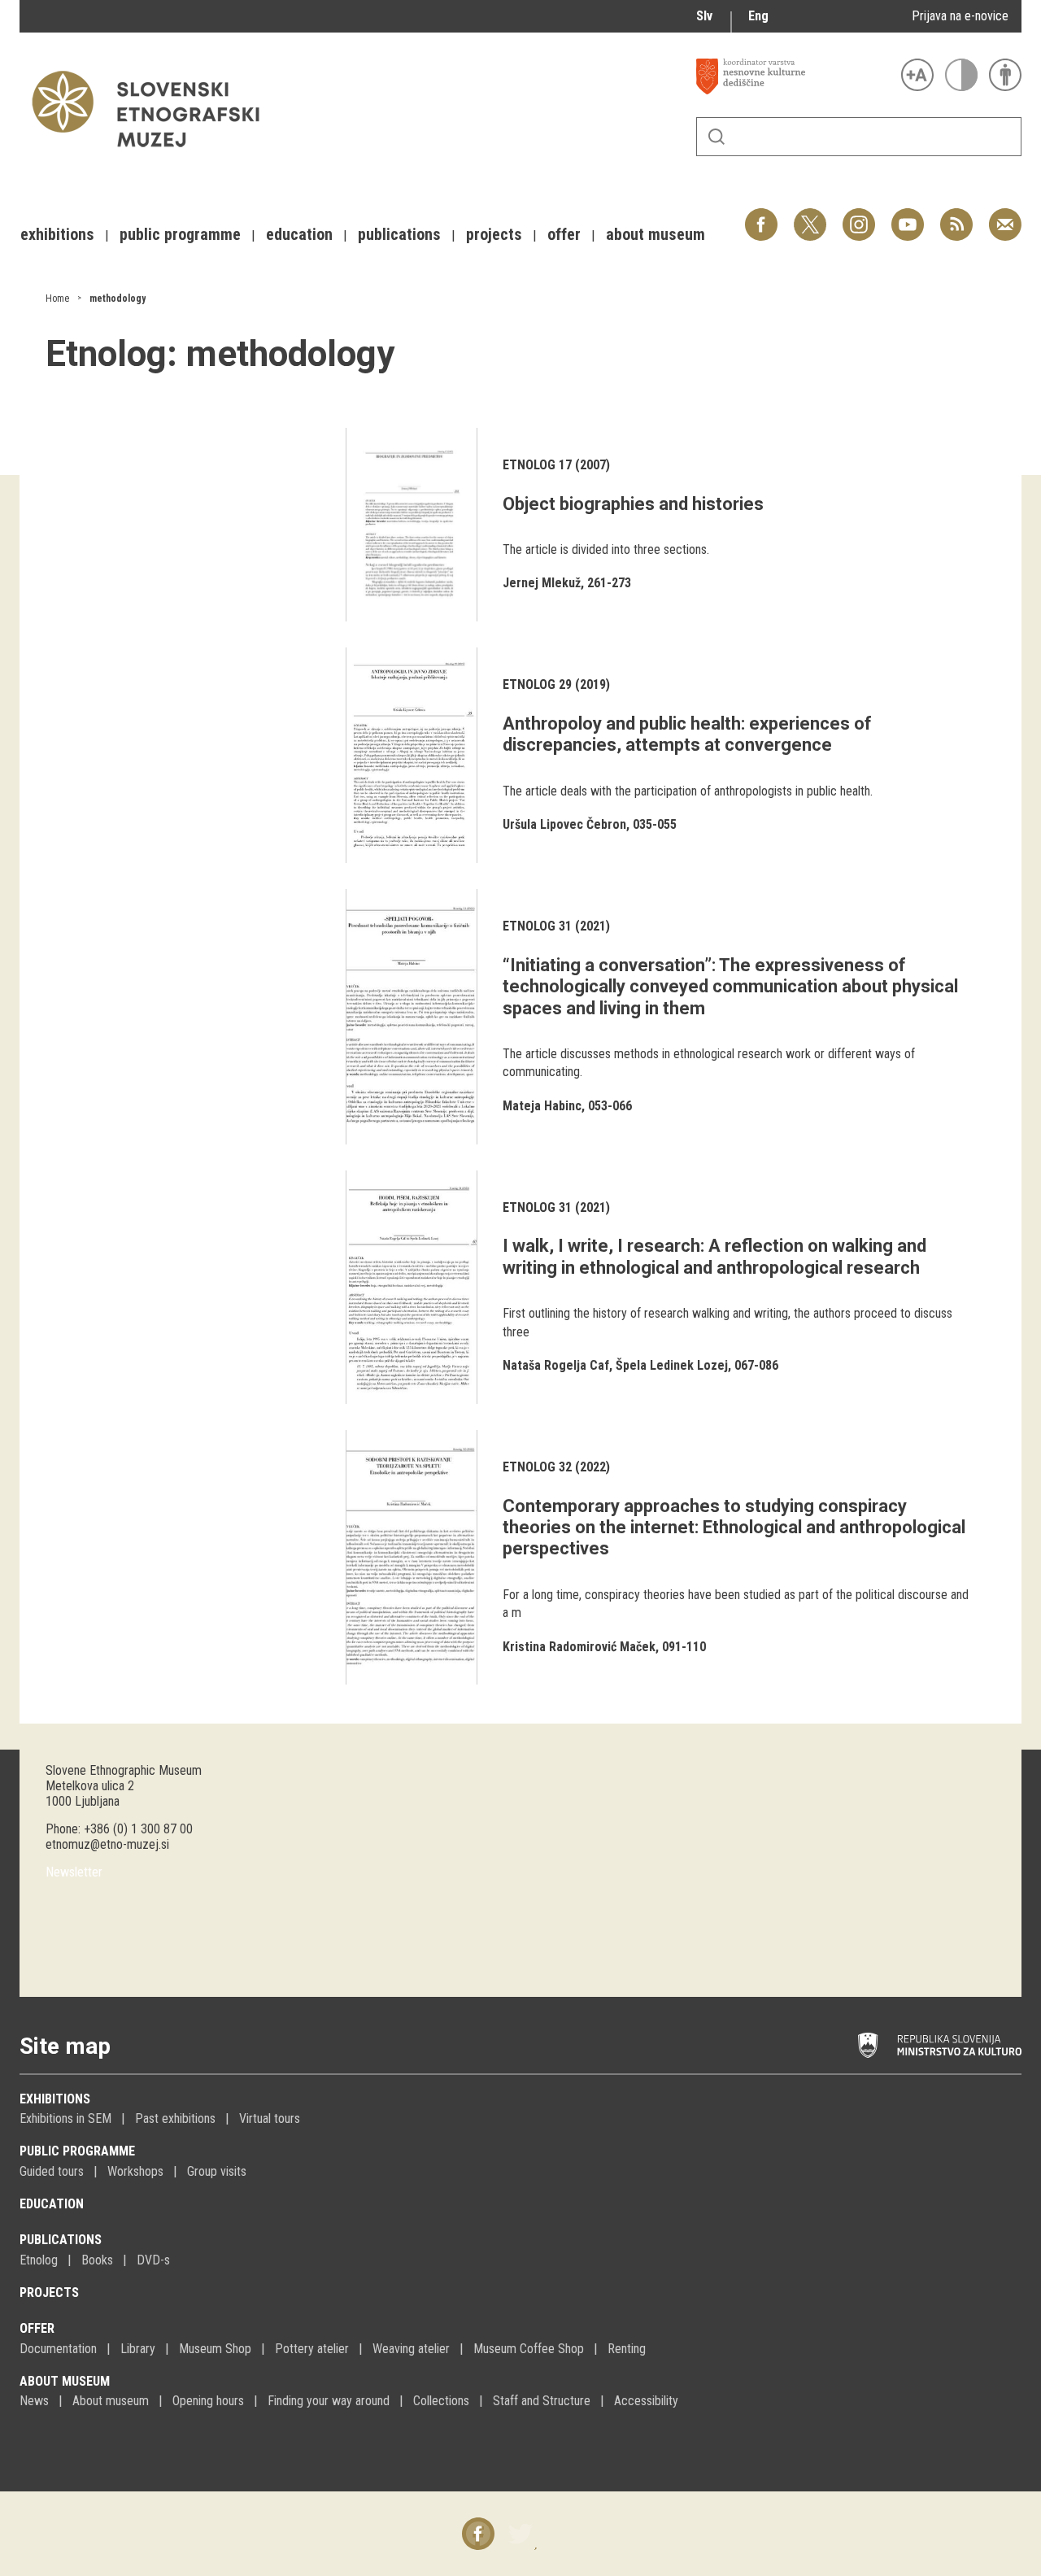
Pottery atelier (312, 2349)
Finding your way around (329, 2401)
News (34, 2401)
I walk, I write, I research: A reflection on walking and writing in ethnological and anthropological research (714, 1256)
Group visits (217, 2171)
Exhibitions (55, 2099)
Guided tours (52, 2171)
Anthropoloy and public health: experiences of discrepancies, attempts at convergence (687, 734)
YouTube (908, 216)
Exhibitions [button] (57, 234)
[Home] (154, 155)
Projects (49, 2293)
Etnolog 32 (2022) (556, 1467)
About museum (65, 2381)
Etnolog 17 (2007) (556, 465)
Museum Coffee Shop (529, 2349)
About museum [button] (656, 234)
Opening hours (208, 2401)
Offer (37, 2328)
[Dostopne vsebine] (1005, 75)
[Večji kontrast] (961, 75)
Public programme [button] (180, 234)
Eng (758, 16)
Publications (61, 2240)
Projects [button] (494, 234)
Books (97, 2260)
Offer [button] (564, 234)
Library (138, 2349)
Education (52, 2204)
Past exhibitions (175, 2118)
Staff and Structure (542, 2401)
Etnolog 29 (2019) (556, 684)
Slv (704, 16)
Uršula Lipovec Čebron (564, 824)
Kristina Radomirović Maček (579, 1647)
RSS (952, 216)
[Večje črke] (917, 75)
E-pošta (1005, 216)
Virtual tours (270, 2118)
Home (57, 299)
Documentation (58, 2349)
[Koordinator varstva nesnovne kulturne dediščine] (795, 76)
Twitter (810, 216)
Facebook (761, 216)
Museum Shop (215, 2349)
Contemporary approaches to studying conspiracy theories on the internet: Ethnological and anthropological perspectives (734, 1528)
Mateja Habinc (542, 1106)
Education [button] (299, 234)
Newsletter (74, 1872)
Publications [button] (399, 234)
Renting (627, 2349)
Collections (441, 2401)
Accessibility (646, 2401)
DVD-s (153, 2260)
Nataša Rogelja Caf (556, 1365)
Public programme (77, 2151)
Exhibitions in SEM (65, 2118)
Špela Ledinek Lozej (672, 1365)
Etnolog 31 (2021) (556, 926)
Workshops (135, 2171)
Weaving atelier (411, 2349)
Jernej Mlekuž (542, 583)
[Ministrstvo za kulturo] (940, 2046)
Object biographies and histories (633, 504)
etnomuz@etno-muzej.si (107, 1844)
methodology (118, 299)
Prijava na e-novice (960, 16)
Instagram (859, 216)
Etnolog (39, 2260)
